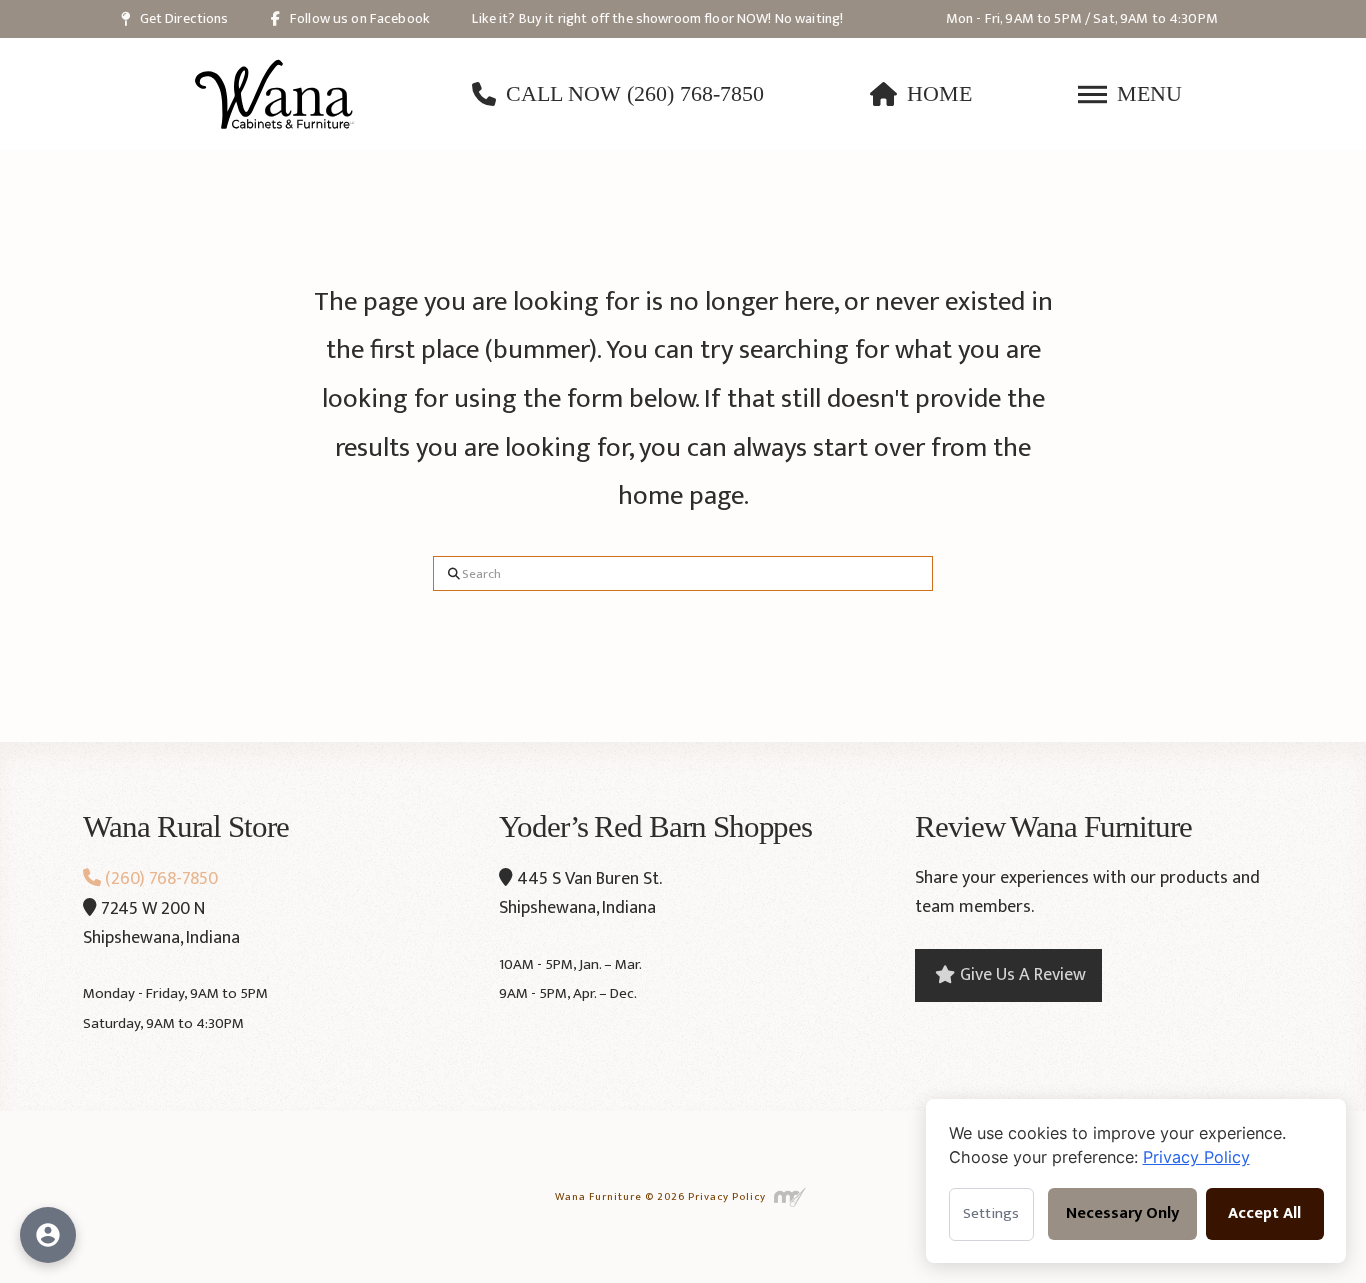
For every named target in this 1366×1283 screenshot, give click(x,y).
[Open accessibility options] (48, 1235)
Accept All (1264, 1213)
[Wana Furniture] (275, 94)
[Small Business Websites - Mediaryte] (790, 1196)
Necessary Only (1122, 1213)
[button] (1130, 94)
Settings (991, 1213)
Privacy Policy (727, 1196)
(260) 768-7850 (159, 879)
